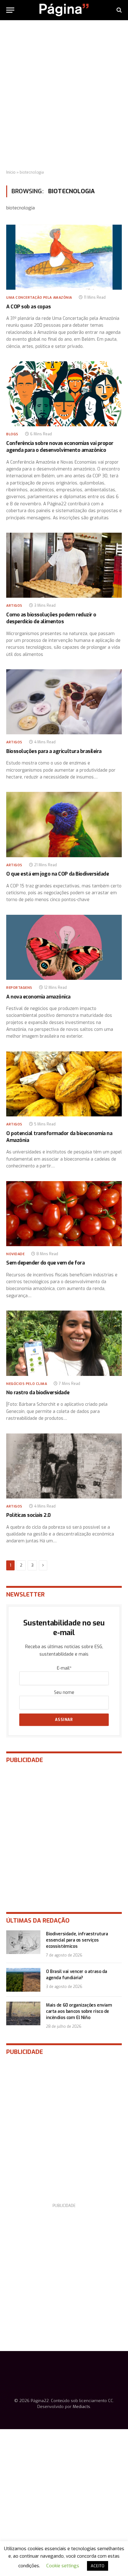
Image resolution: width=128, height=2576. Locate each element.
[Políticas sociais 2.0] (64, 1466)
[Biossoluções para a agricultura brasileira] (64, 702)
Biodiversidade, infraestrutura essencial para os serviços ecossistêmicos (77, 1940)
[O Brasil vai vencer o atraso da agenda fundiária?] (23, 1980)
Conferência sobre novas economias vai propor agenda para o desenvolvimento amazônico (60, 447)
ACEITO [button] (98, 2566)
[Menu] (10, 10)
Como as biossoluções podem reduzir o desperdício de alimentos (51, 618)
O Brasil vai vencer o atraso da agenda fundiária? (77, 1975)
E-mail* (64, 1668)
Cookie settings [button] (63, 2566)
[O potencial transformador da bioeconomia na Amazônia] (64, 1084)
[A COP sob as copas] (64, 257)
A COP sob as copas (28, 307)
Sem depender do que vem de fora (45, 1263)
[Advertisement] (64, 95)
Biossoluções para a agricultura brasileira (54, 751)
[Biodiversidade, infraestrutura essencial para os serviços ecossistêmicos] (23, 1942)
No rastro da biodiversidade (38, 1393)
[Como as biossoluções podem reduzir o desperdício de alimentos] (64, 565)
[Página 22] (64, 10)
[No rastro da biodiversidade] (64, 1343)
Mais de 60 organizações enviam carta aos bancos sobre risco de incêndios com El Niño (79, 2011)
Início (11, 172)
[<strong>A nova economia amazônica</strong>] (64, 947)
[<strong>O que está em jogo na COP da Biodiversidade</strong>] (64, 824)
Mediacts (81, 2407)
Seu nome (64, 1692)
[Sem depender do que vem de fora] (64, 1214)
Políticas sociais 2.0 (28, 1515)
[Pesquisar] (119, 10)
